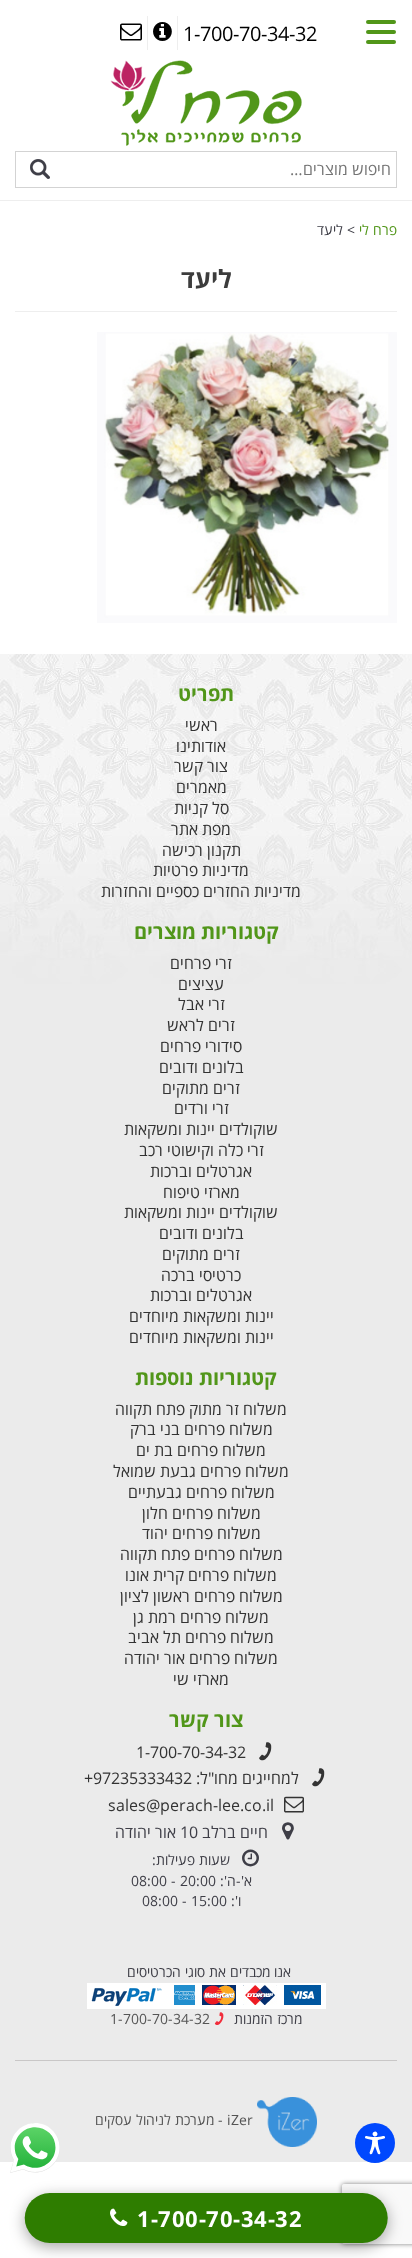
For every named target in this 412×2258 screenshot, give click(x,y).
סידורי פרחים (201, 1046)
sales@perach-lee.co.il (191, 1805)
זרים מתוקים (201, 1088)
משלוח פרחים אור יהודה (201, 1658)
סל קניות (201, 808)
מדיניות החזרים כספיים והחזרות (201, 891)
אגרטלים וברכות (201, 1171)
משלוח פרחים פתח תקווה (201, 1554)
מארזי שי (201, 1679)
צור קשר (201, 766)
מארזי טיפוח (201, 1192)
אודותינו (201, 746)
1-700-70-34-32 (191, 1752)
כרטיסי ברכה (201, 1275)
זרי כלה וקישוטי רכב (201, 1150)
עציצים (201, 984)
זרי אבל (201, 1004)
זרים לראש (201, 1025)
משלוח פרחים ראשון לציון (201, 1596)
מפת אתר (201, 829)
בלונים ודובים (201, 1067)
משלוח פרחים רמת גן (201, 1617)
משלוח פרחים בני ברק (201, 1429)
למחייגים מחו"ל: (191, 1778)
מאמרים (201, 787)
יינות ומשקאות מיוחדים (201, 1316)
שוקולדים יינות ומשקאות (201, 1129)
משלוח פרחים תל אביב (201, 1637)
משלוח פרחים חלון (201, 1513)
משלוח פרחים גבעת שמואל (201, 1471)
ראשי (201, 725)
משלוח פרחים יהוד (201, 1533)
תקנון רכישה (201, 850)
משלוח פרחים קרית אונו (201, 1575)
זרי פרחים (201, 963)
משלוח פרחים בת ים (201, 1450)
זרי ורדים (201, 1108)
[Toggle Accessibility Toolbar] (375, 2143)
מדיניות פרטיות (201, 870)
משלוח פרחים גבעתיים (201, 1492)
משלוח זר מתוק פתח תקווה (201, 1409)
